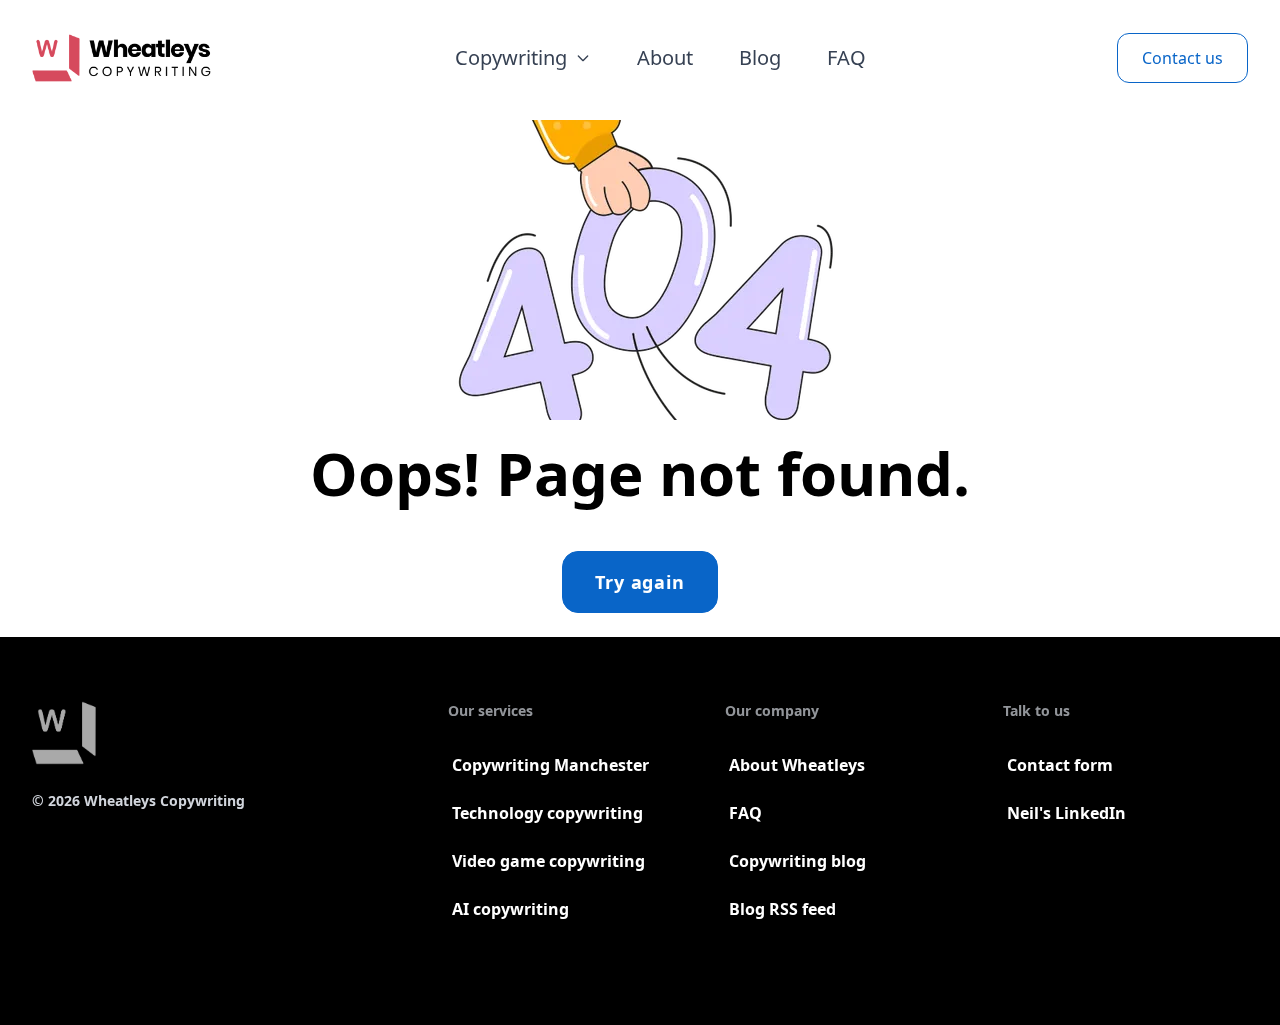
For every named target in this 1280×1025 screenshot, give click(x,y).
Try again (640, 582)
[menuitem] (523, 58)
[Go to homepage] (121, 58)
